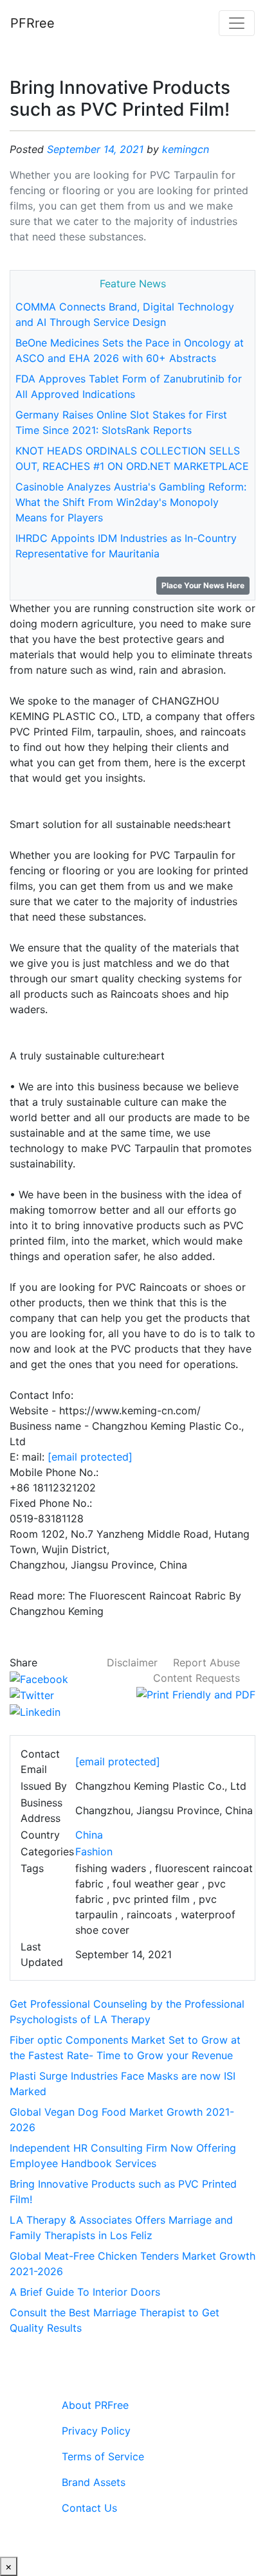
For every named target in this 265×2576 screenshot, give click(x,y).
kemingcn (186, 149)
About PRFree (95, 2405)
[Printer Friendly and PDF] (196, 1693)
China (89, 1835)
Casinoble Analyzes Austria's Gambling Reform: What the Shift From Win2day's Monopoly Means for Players (131, 502)
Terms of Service (103, 2456)
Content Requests (196, 1678)
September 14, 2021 (95, 149)
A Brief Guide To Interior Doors (85, 2292)
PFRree (32, 23)
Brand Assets (94, 2482)
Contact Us (89, 2508)
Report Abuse (206, 1662)
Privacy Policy (96, 2431)
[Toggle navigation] (237, 23)
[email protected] (90, 1457)
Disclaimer (132, 1662)
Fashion (94, 1851)
